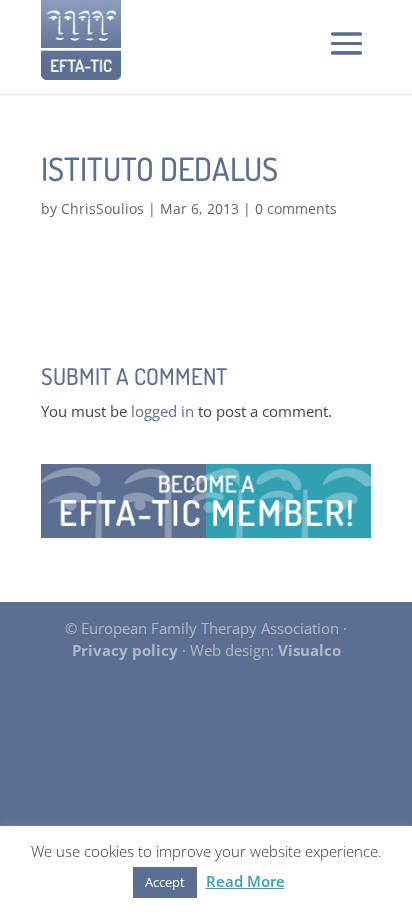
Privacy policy (125, 650)
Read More (245, 881)
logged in (162, 411)
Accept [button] (165, 882)
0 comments (296, 208)
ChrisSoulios (102, 208)
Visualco (309, 650)
